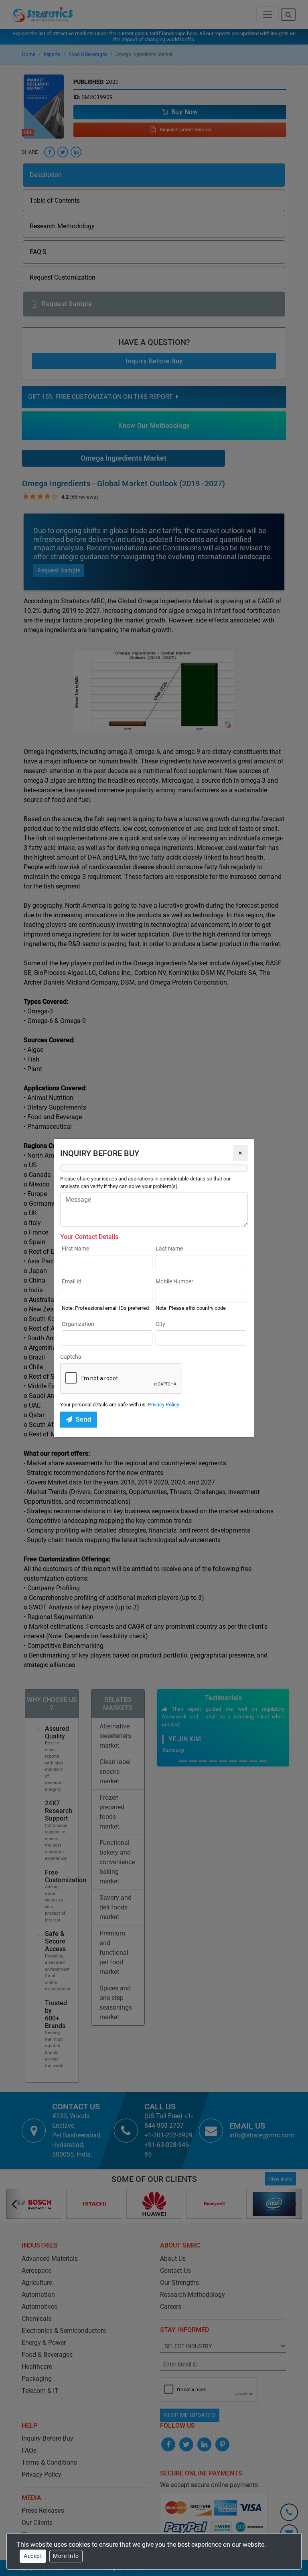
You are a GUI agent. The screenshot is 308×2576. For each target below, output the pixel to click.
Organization (78, 1324)
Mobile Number (174, 1281)
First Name (75, 1249)
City (160, 1324)
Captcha (71, 1357)
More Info (66, 2556)
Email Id (72, 1281)
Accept (33, 2556)
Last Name (169, 1249)
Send (84, 1419)
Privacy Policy (164, 1405)
